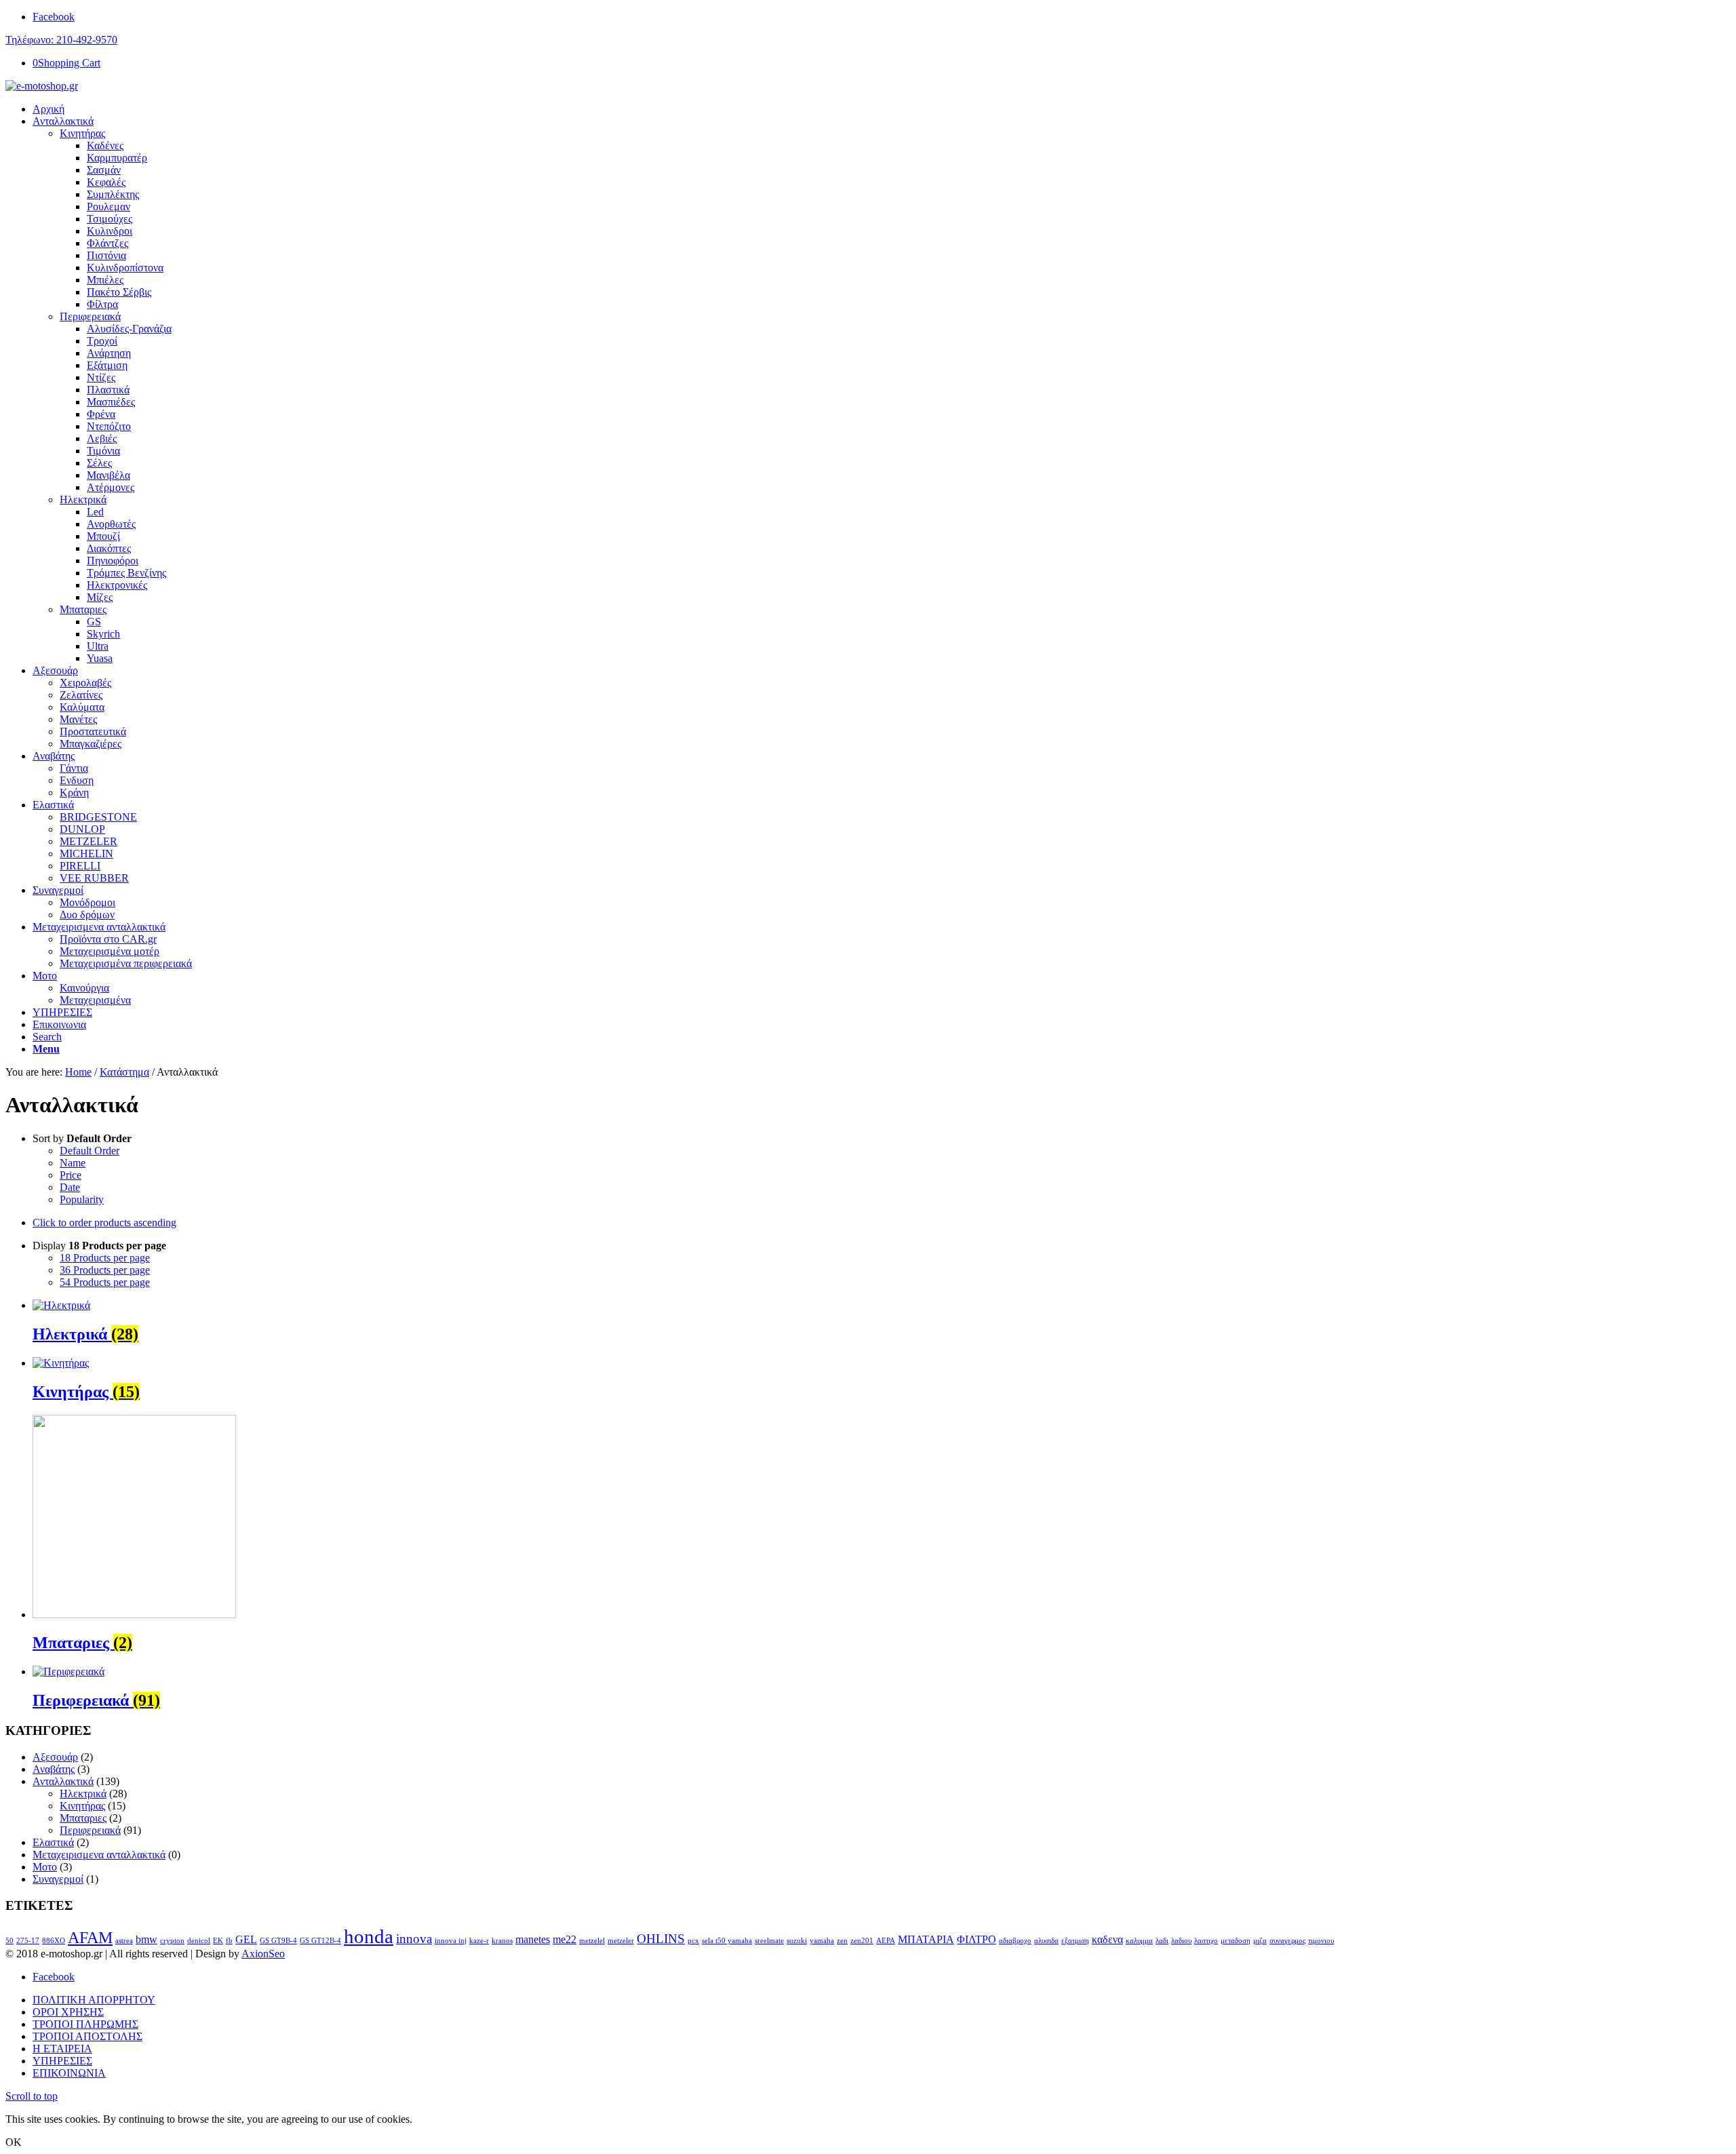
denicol (199, 1941)
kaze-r (479, 1941)
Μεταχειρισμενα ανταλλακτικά (99, 1855)
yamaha (822, 1941)
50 (9, 1941)
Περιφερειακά (90, 316)
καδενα (1107, 1939)
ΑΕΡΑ (886, 1941)
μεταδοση (1236, 1941)
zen (842, 1941)
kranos (502, 1941)
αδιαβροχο (1015, 1941)
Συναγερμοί (58, 1879)
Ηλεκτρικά (83, 500)
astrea (124, 1941)
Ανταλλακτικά (63, 1781)
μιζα (1260, 1941)
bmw (146, 1939)
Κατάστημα (124, 1072)
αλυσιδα (1046, 1941)
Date (70, 1187)
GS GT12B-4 (320, 1941)
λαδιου (1181, 1941)
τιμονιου (1321, 1941)
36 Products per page (105, 1270)
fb (229, 1941)
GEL (246, 1939)
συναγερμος (1287, 1941)
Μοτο (45, 1867)
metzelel (592, 1941)
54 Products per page (105, 1282)
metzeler (621, 1941)
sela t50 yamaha (727, 1941)
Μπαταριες (83, 609)
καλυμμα (1139, 1941)
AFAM (90, 1937)
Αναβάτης (54, 1769)
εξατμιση (1075, 1941)
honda (369, 1936)
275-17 (28, 1941)
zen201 (862, 1941)
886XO (54, 1941)
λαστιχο (1206, 1941)
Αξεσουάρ (55, 1757)
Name (73, 1163)
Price (71, 1175)
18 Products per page (105, 1258)
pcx (693, 1941)
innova (414, 1939)
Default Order (90, 1151)
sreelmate (769, 1941)
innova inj (451, 1941)
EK (218, 1941)
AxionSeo (263, 1954)
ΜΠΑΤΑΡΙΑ (926, 1939)
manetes (533, 1939)
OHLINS (661, 1939)
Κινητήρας (82, 133)
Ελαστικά (53, 1842)
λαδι (1162, 1941)
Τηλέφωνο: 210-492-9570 (61, 40)
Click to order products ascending (104, 1222)
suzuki (797, 1941)
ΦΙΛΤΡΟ (976, 1939)
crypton (172, 1941)
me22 (565, 1939)
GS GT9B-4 (278, 1941)
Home (78, 1072)
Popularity (82, 1199)
